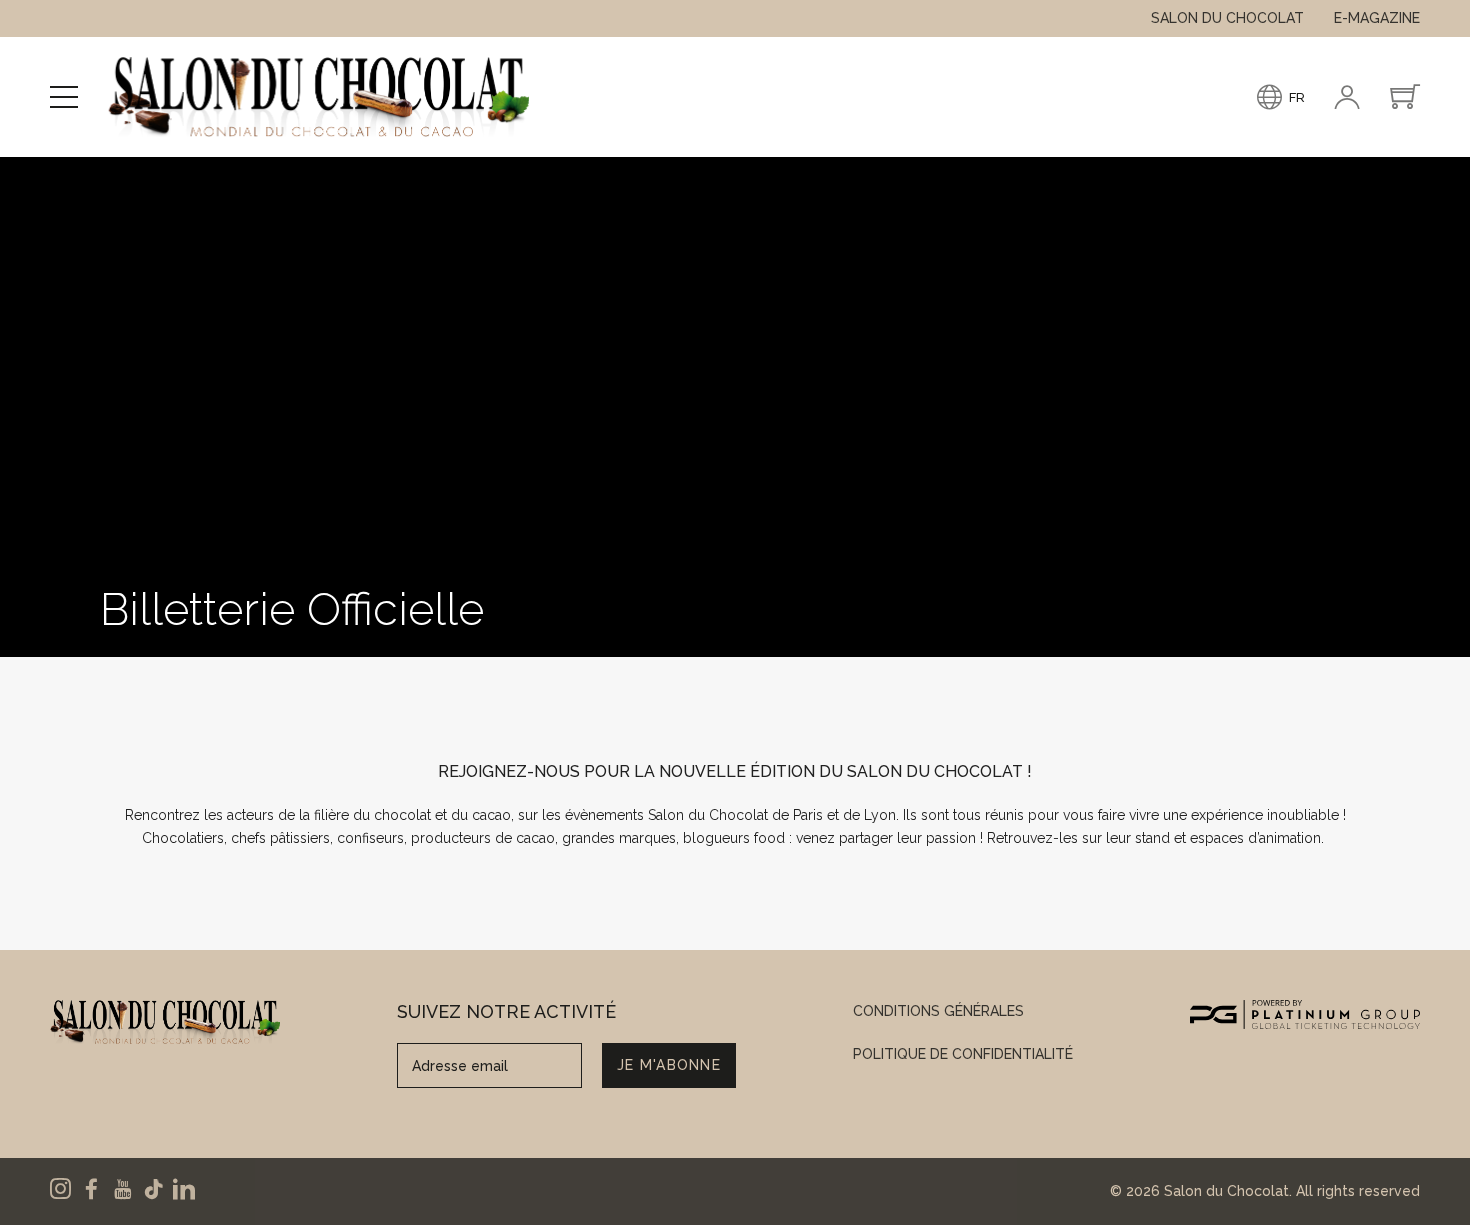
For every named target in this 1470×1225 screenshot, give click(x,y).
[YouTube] (122, 1188)
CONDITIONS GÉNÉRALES (938, 1011)
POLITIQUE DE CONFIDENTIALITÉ (963, 1054)
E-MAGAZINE (1377, 18)
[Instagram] (60, 1188)
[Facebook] (91, 1188)
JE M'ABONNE (669, 1065)
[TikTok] (153, 1188)
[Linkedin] (184, 1188)
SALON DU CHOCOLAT (1227, 18)
